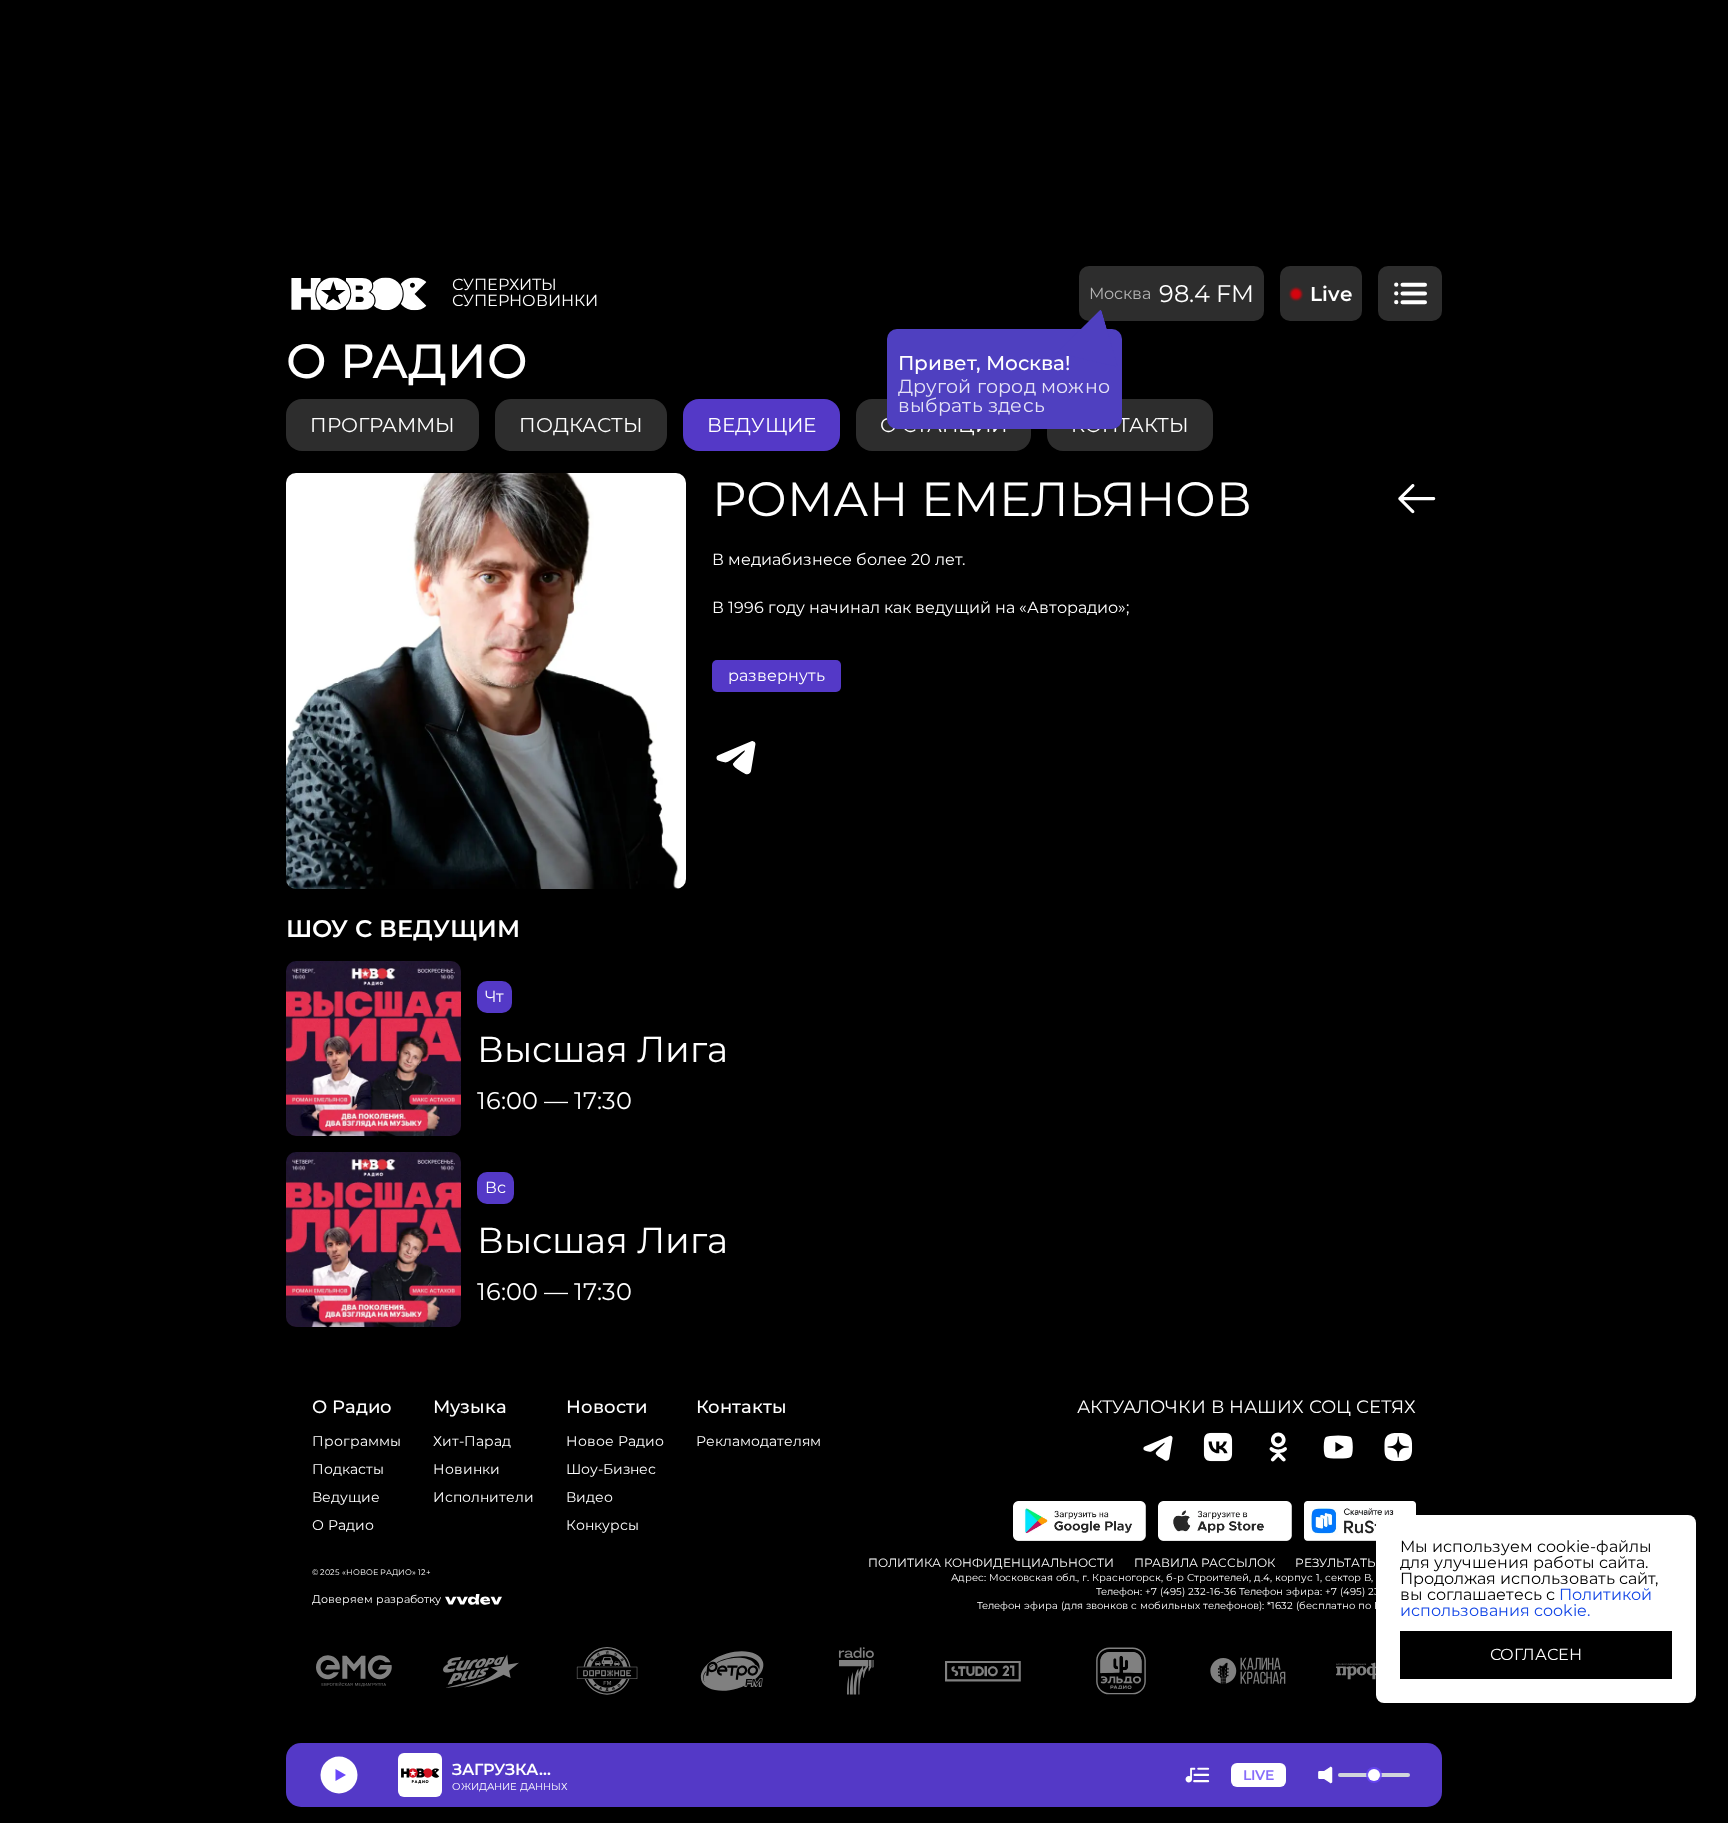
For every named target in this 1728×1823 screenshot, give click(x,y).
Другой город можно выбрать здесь (1004, 396)
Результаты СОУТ (1355, 1563)
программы (382, 425)
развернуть (776, 675)
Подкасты (348, 1469)
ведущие (761, 425)
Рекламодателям (758, 1441)
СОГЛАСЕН (1536, 1654)
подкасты (581, 425)
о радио (352, 1407)
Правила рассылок (1204, 1563)
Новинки (466, 1469)
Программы (356, 1441)
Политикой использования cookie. (1526, 1602)
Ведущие (346, 1497)
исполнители (483, 1497)
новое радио (615, 1441)
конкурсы (602, 1525)
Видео (589, 1497)
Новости (606, 1407)
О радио (343, 1525)
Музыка (470, 1407)
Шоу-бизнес (611, 1469)
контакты (1130, 425)
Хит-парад (472, 1441)
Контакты (741, 1407)
